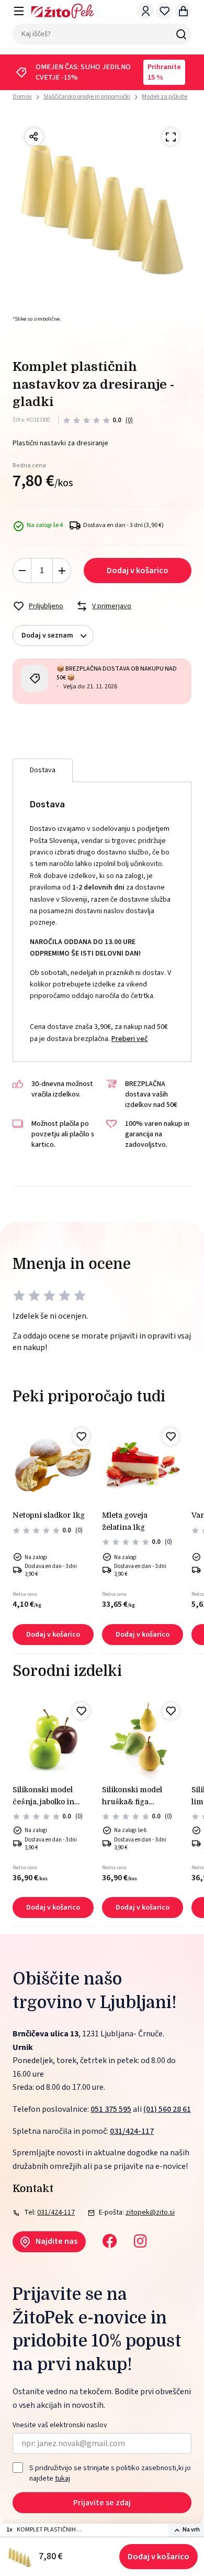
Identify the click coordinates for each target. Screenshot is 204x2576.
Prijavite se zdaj (102, 2503)
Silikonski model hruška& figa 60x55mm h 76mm (137, 1796)
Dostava (43, 770)
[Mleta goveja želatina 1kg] (143, 1465)
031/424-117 (132, 2131)
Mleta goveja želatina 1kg (125, 1521)
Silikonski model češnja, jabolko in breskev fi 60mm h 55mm (47, 1796)
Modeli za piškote (165, 97)
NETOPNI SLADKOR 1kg (49, 1515)
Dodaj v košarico (158, 2557)
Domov (22, 97)
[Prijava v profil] (145, 11)
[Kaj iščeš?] (181, 34)
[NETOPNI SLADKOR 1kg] (53, 1465)
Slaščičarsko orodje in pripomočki (87, 97)
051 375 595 (111, 2109)
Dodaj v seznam (47, 635)
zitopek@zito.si (150, 2212)
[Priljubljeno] (81, 1437)
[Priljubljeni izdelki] (164, 11)
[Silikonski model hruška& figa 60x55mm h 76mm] (143, 1739)
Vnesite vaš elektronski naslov (60, 2425)
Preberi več (129, 1039)
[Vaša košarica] (183, 11)
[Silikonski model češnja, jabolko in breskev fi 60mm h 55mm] (53, 1739)
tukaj (63, 2479)
